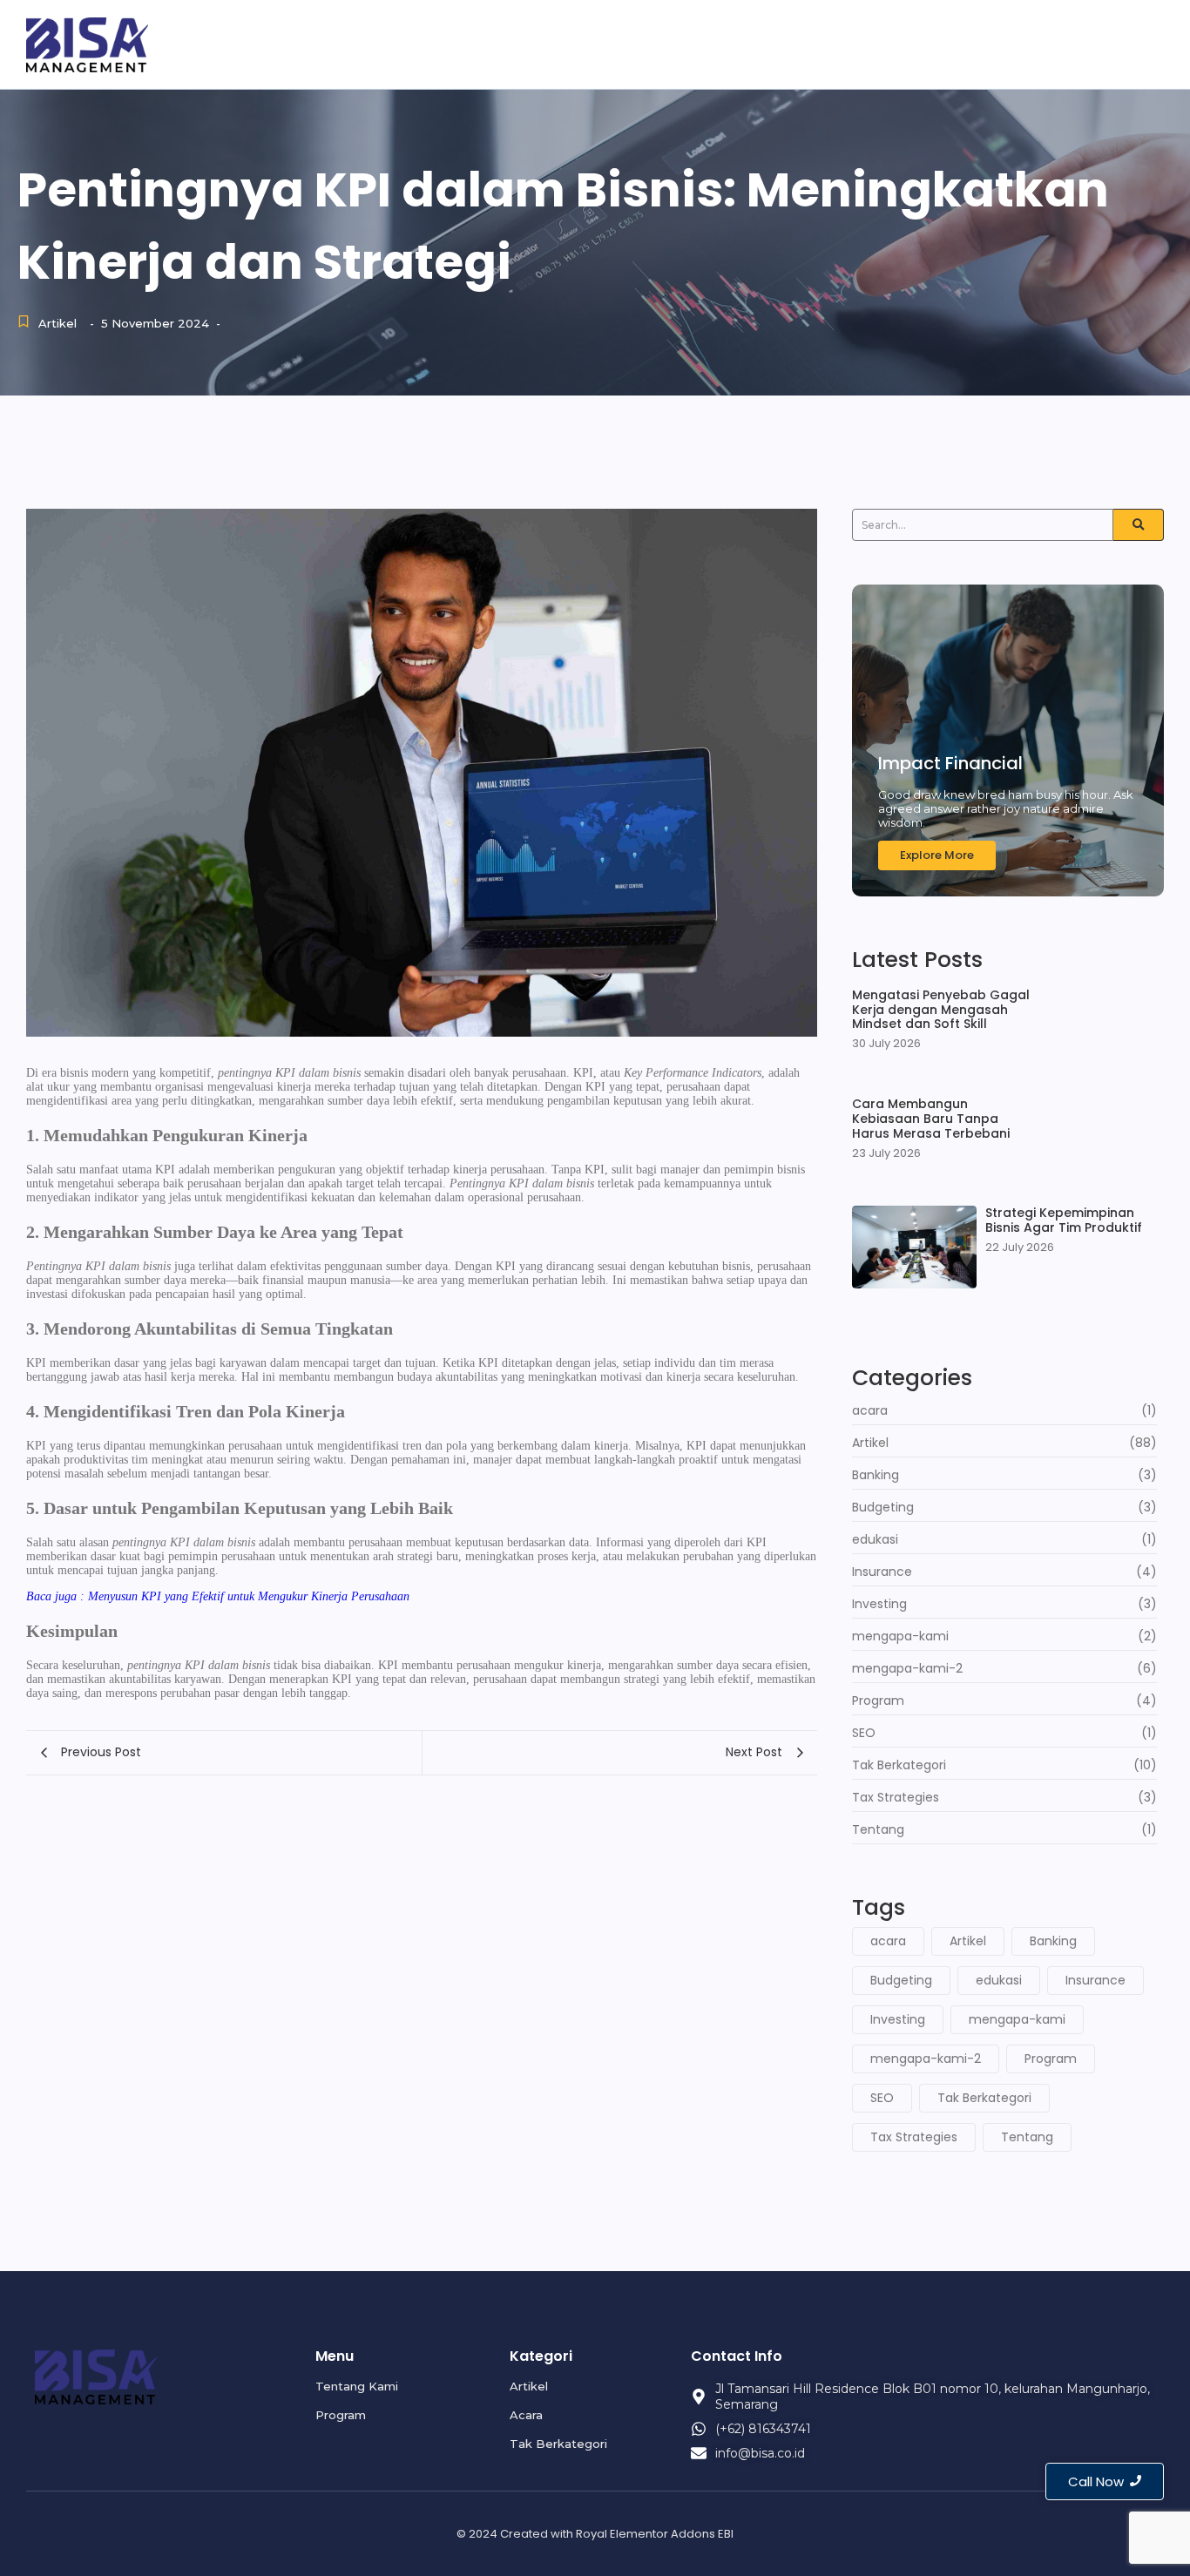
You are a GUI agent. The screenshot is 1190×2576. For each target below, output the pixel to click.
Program (985, 43)
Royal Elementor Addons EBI (655, 2534)
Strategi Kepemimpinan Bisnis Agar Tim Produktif (1064, 1220)
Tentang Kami (875, 43)
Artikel (1067, 43)
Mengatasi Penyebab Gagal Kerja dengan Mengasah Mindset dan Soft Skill (941, 1010)
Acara (1140, 43)
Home (776, 43)
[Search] (1139, 525)
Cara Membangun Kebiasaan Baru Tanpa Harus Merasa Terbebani (931, 1119)
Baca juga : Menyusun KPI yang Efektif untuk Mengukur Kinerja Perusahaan (218, 1596)
